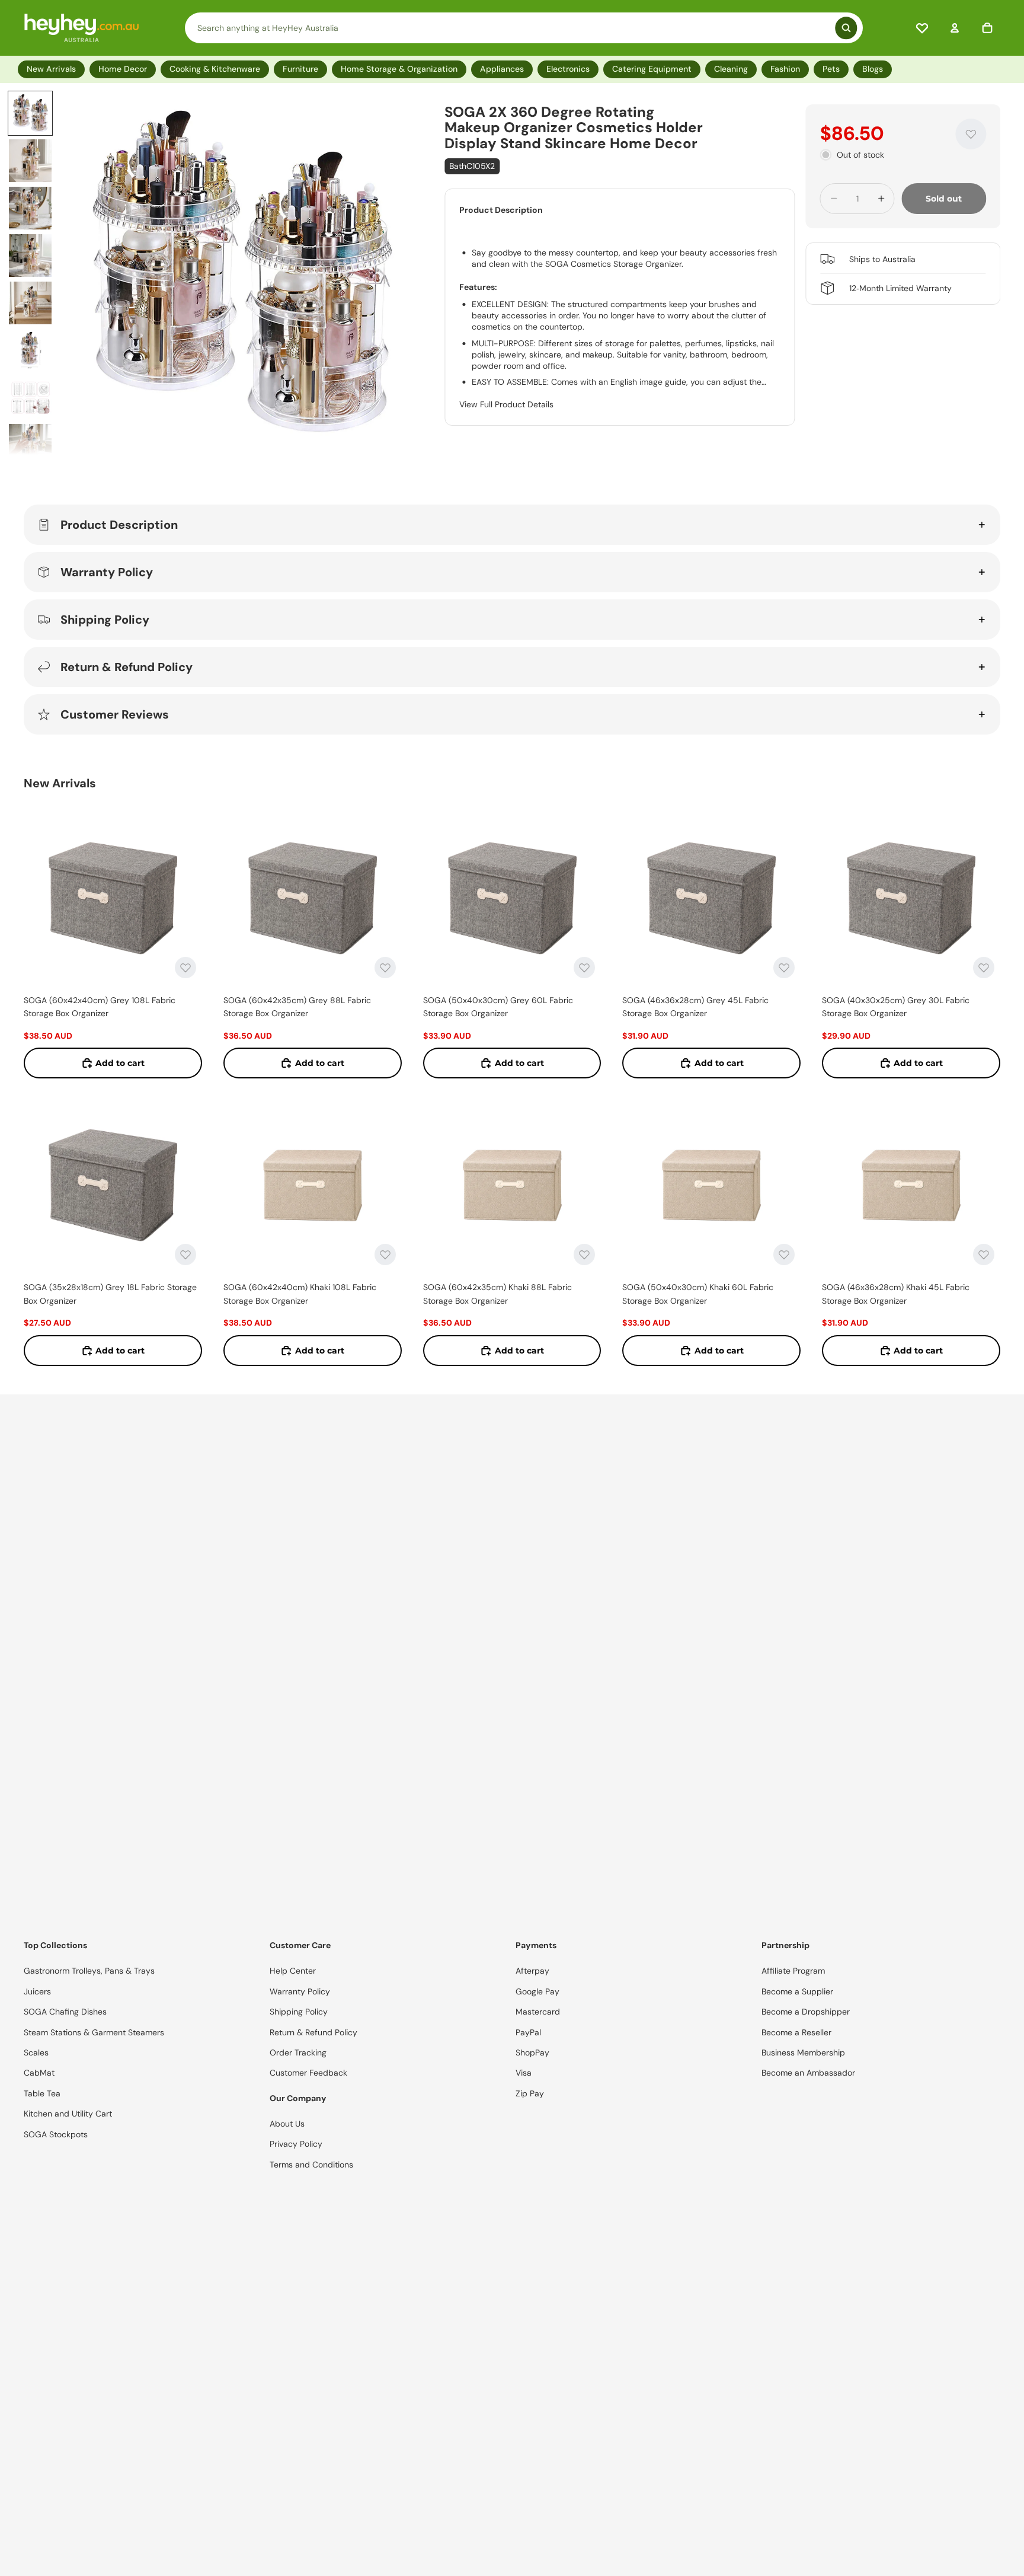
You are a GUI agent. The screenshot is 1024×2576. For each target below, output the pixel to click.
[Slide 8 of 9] (30, 445)
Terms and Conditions (311, 2165)
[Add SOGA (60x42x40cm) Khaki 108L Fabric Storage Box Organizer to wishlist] (385, 1255)
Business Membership (803, 2052)
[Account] (955, 28)
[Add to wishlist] (971, 134)
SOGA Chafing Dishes (65, 2012)
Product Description (119, 525)
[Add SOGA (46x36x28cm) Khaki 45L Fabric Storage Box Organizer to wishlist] (984, 1255)
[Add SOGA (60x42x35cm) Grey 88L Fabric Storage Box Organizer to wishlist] (385, 968)
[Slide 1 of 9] (30, 113)
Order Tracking (298, 2052)
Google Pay (537, 1991)
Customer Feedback (308, 2073)
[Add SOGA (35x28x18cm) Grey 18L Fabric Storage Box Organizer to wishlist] (185, 1255)
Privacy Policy (296, 2144)
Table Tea (42, 2093)
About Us (287, 2124)
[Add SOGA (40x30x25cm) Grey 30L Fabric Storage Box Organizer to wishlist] (984, 968)
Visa (524, 2073)
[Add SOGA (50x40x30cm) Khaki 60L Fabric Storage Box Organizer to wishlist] (784, 1255)
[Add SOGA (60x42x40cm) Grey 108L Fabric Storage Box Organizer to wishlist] (185, 968)
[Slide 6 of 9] (30, 350)
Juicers (37, 1991)
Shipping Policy (105, 620)
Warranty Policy (107, 572)
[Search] (524, 28)
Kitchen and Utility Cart (68, 2114)
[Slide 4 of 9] (30, 256)
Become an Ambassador (808, 2073)
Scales (36, 2052)
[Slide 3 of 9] (30, 208)
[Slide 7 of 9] (30, 398)
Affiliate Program (793, 1971)
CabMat (39, 2073)
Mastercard (538, 2012)
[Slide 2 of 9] (30, 161)
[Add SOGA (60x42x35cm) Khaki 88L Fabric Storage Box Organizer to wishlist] (584, 1255)
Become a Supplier (797, 1991)
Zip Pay (530, 2093)
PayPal (528, 2032)
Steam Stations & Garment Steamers (94, 2032)
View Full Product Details (506, 404)
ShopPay (532, 2052)
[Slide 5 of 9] (30, 303)
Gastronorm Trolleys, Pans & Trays (89, 1971)
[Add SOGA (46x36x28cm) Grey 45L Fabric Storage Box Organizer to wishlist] (784, 968)
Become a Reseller (796, 2032)
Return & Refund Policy (127, 667)
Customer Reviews (115, 714)
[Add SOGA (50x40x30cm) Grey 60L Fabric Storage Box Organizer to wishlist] (584, 968)
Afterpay (532, 1971)
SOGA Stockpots (56, 2134)
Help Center (293, 1971)
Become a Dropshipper (806, 2012)
